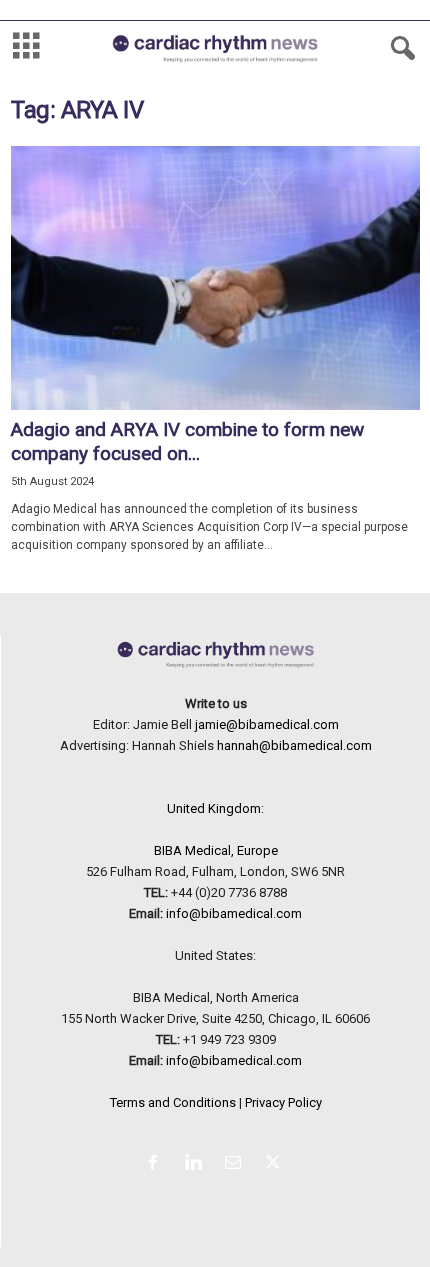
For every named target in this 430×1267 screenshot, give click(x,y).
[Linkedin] (197, 1164)
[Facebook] (157, 1164)
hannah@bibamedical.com (294, 745)
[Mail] (237, 1164)
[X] (275, 1164)
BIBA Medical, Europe (216, 850)
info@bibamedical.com (234, 913)
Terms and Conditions (173, 1102)
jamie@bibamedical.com (267, 724)
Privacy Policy (283, 1102)
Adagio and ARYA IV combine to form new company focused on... (187, 441)
